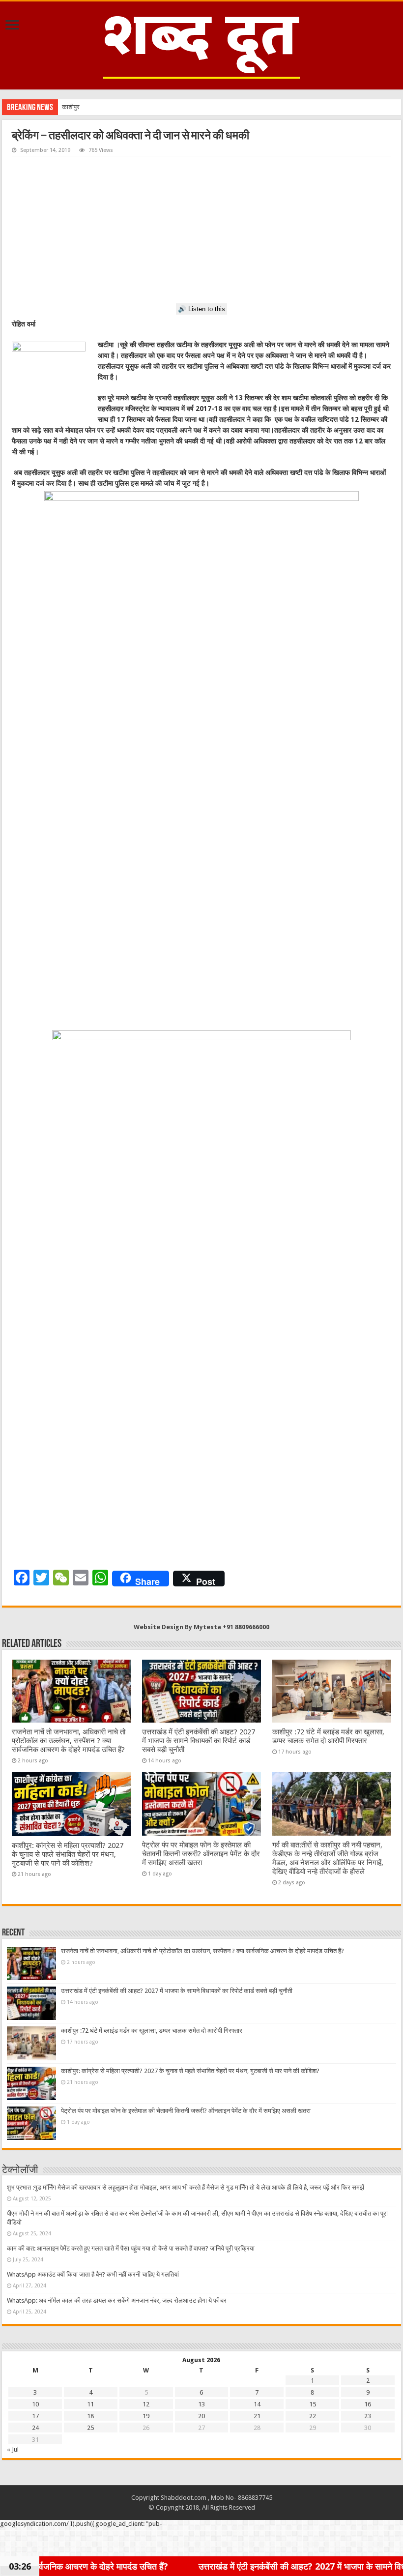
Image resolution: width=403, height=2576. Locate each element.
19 (146, 2416)
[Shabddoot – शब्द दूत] (201, 44)
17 (35, 2416)
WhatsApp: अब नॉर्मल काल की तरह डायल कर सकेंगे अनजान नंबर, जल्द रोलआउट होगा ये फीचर (117, 2300)
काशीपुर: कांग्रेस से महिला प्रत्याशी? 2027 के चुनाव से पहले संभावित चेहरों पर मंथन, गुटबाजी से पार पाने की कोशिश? (68, 1854)
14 (257, 2404)
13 (201, 2404)
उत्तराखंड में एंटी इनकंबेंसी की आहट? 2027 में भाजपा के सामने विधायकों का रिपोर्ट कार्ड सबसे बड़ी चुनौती (199, 1741)
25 (90, 2428)
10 (35, 2404)
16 (368, 2404)
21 (257, 2416)
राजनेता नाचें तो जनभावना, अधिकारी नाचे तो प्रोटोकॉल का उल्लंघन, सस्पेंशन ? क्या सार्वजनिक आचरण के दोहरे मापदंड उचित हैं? (69, 1741)
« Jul (13, 2449)
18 (90, 2416)
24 (35, 2428)
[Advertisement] (201, 230)
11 (90, 2404)
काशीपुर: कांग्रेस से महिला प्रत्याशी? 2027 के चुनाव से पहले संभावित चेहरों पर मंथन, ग (158, 107)
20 (201, 2416)
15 (313, 2404)
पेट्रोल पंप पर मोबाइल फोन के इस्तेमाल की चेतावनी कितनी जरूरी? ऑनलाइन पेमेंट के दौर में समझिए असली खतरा (201, 1854)
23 (368, 2416)
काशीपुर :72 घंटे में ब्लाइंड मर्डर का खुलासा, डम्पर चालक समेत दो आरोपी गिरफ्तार (328, 1736)
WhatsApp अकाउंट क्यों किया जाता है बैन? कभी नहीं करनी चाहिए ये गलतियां (93, 2274)
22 (313, 2416)
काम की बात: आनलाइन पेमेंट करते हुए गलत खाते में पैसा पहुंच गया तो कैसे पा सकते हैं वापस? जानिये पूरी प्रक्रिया (131, 2248)
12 (146, 2404)
